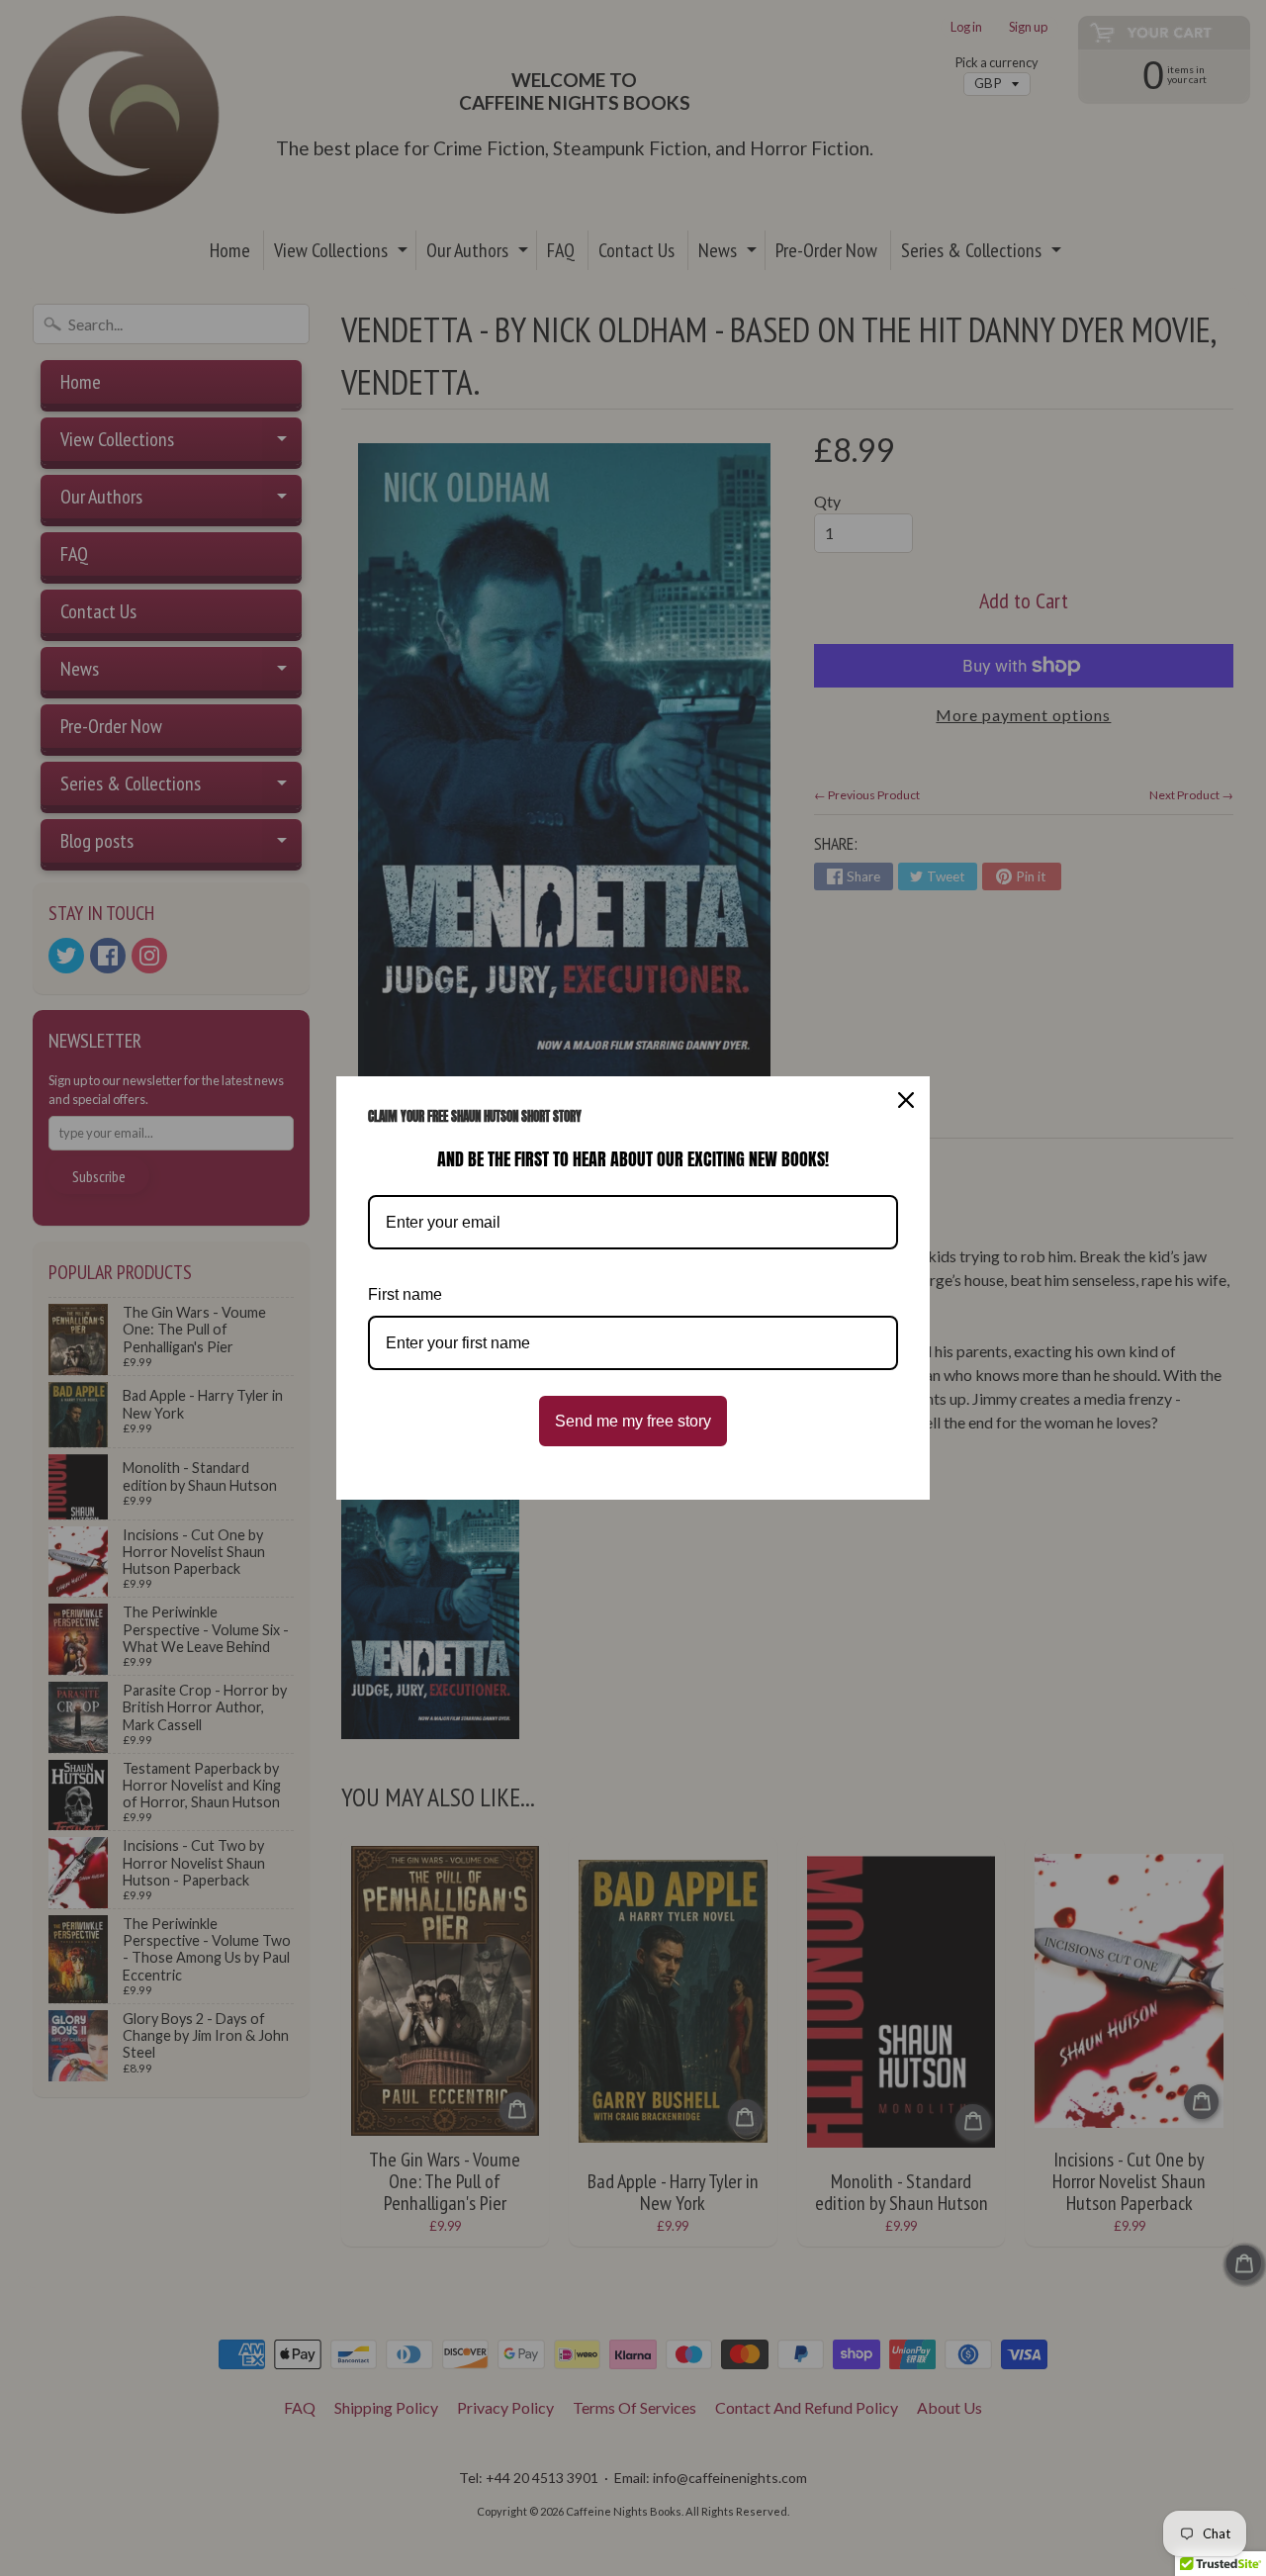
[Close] (906, 1100)
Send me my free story (633, 1421)
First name (405, 1294)
